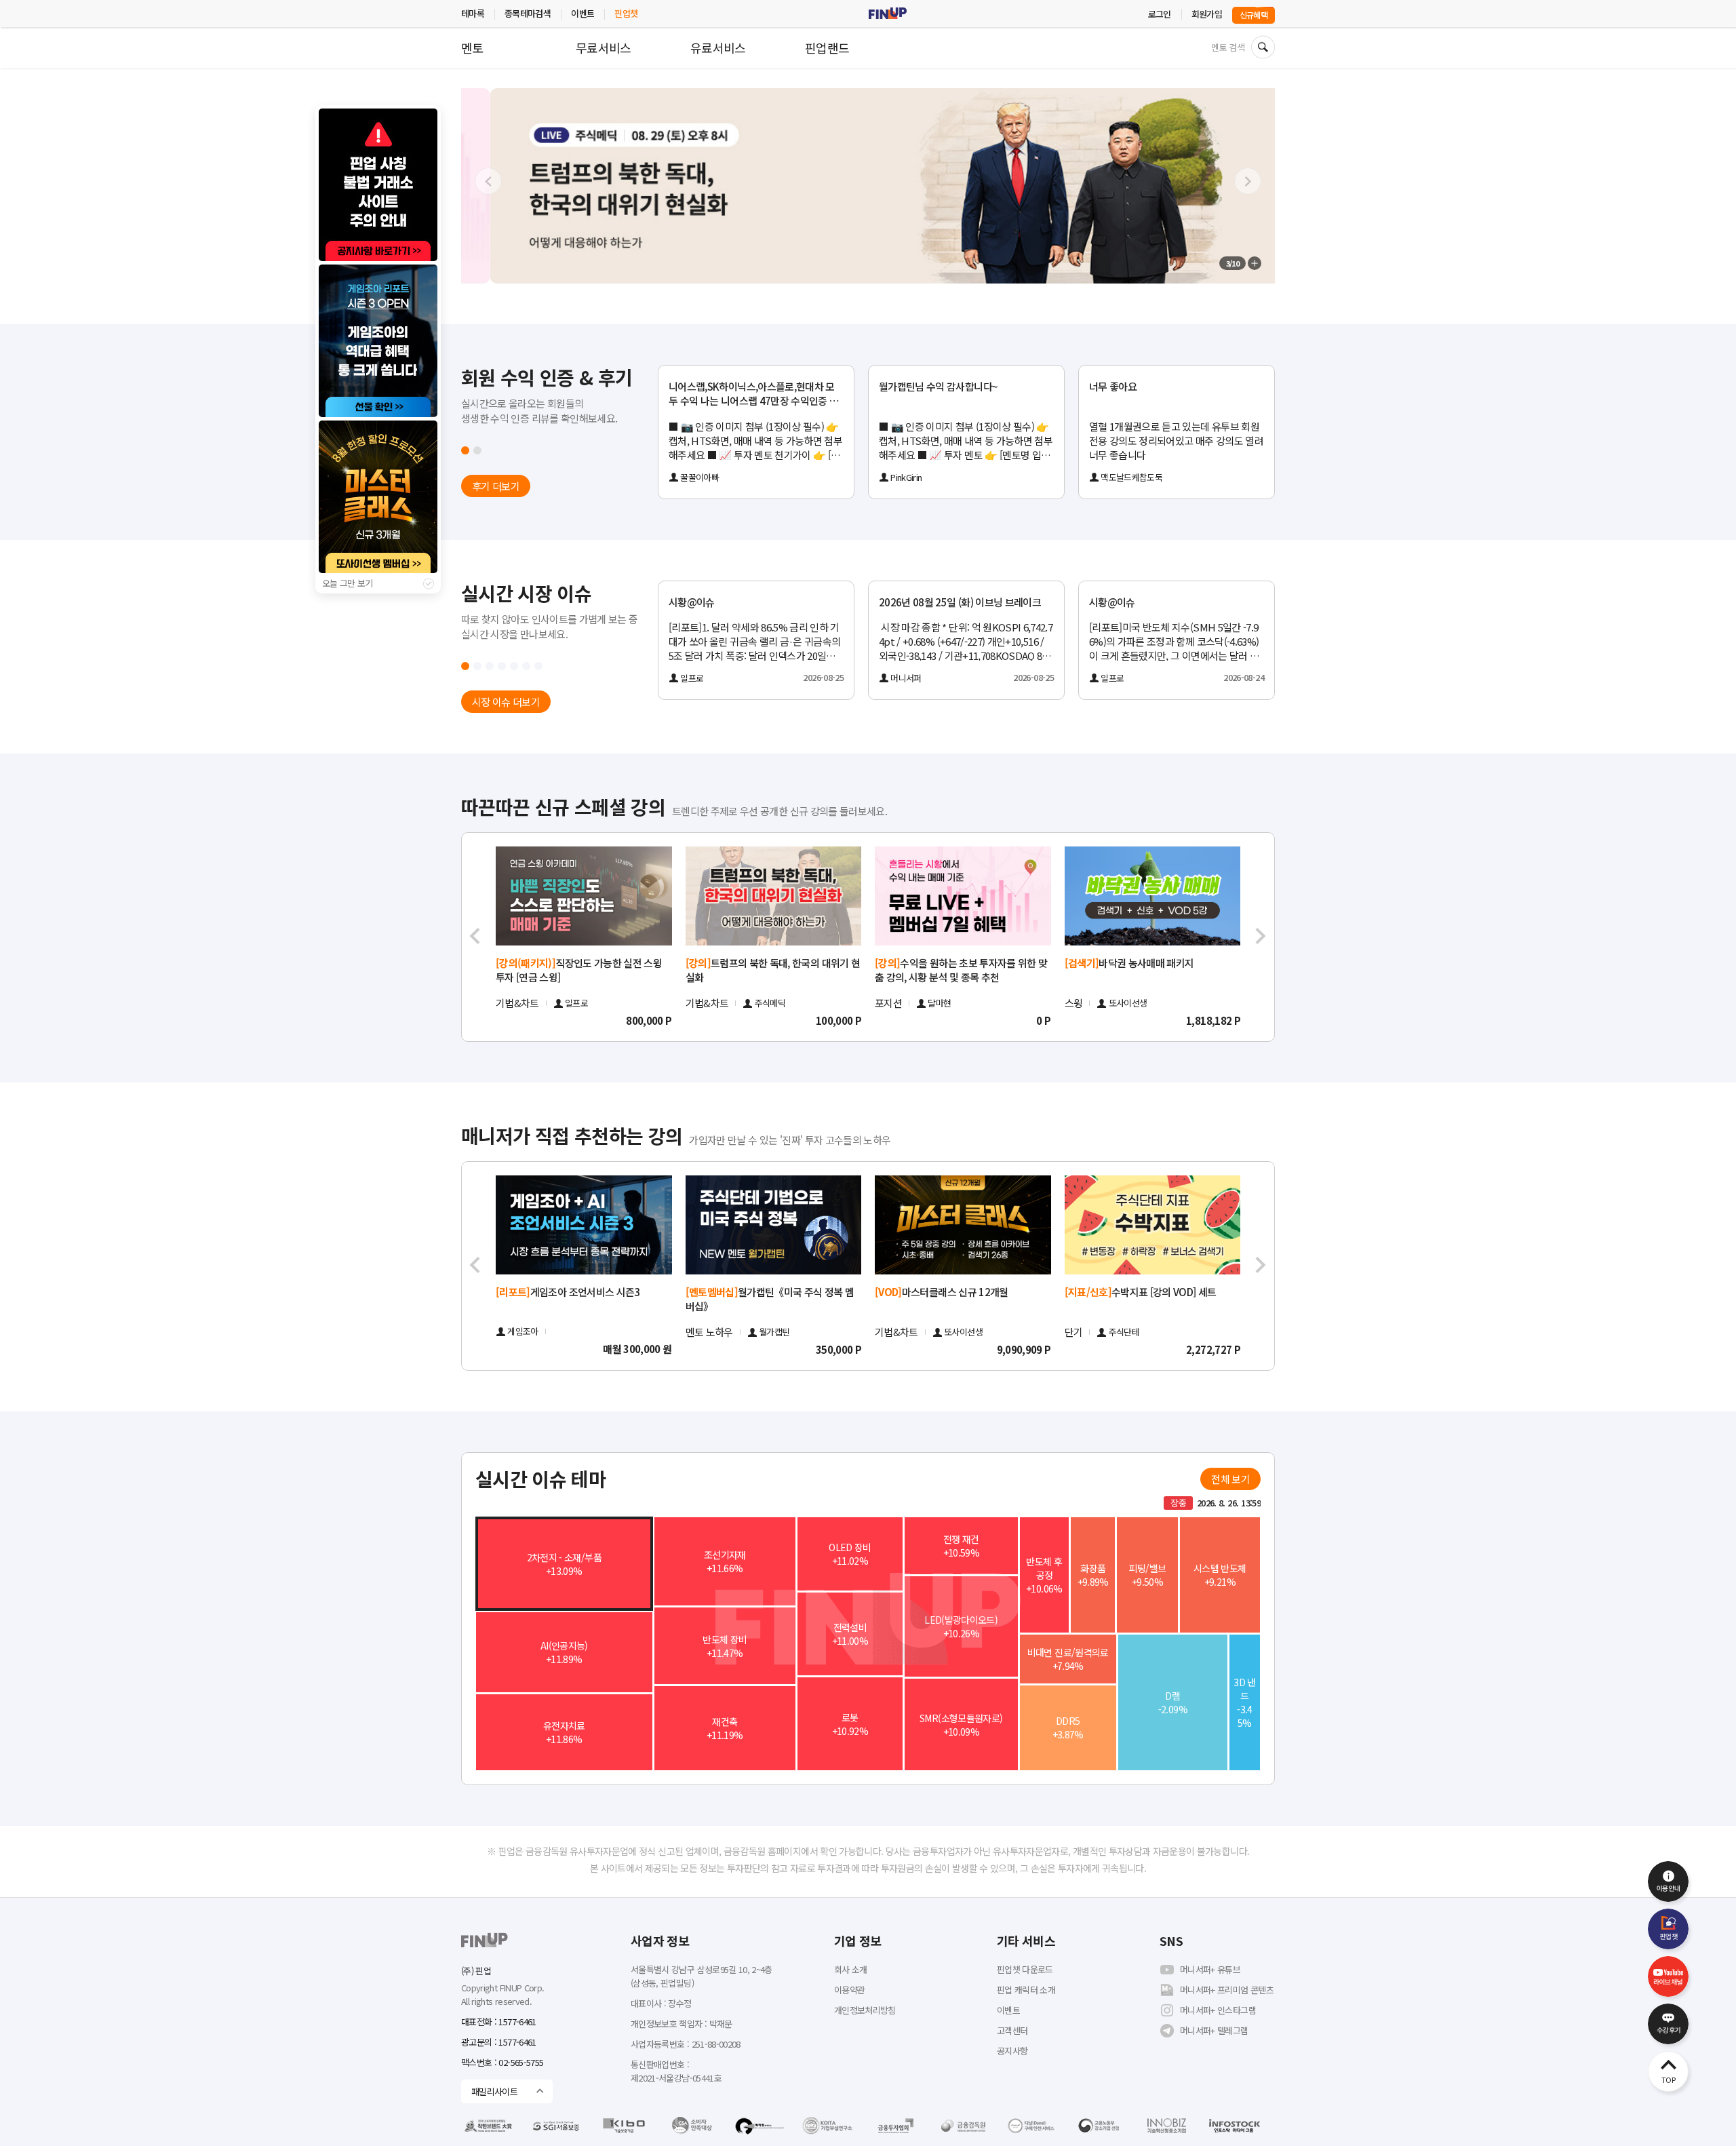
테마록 (473, 13)
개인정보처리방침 (865, 2010)
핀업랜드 (827, 47)
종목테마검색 (528, 13)
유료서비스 (718, 47)
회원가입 (1207, 14)
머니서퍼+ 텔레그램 (1214, 2030)
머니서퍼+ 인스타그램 (1218, 2010)
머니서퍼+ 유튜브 (1210, 1969)
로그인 (1160, 14)
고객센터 (1012, 2030)
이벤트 (583, 13)
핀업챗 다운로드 (1025, 1969)
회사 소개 (851, 1969)
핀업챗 (626, 13)
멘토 (472, 47)
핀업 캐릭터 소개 (1026, 1990)
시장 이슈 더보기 (506, 702)
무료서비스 (604, 47)
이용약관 (849, 1990)
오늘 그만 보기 (348, 583)
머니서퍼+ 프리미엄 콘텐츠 (1227, 1990)
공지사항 (1012, 2051)
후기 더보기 (496, 486)
